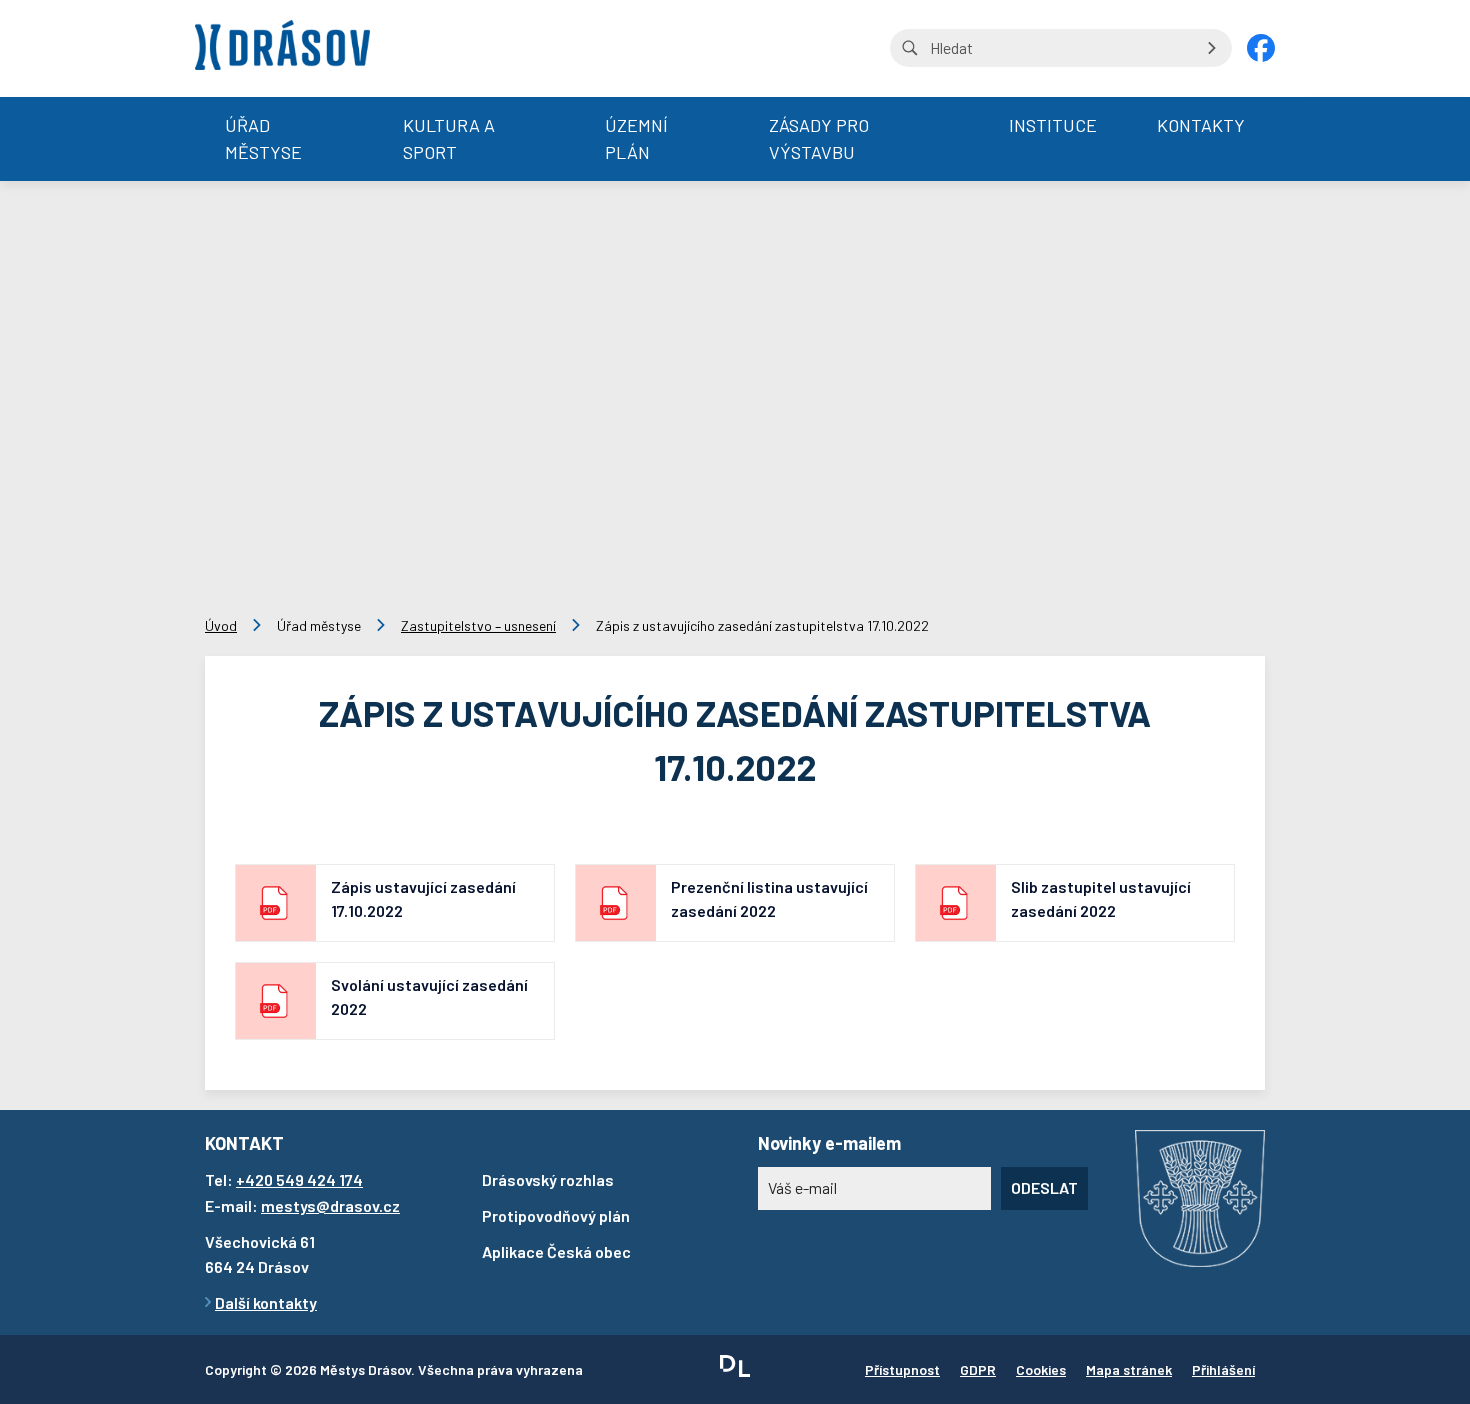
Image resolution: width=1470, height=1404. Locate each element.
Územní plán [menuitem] (636, 138)
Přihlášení (1223, 1369)
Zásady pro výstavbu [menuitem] (819, 138)
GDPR (978, 1369)
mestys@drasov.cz (330, 1205)
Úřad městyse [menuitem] (263, 138)
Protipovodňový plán (556, 1215)
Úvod (221, 625)
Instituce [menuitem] (1053, 125)
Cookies (1041, 1369)
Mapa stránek (1129, 1369)
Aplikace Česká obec (556, 1251)
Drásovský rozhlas (548, 1179)
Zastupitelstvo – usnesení (478, 625)
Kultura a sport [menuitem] (449, 138)
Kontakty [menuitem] (1201, 125)
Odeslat (1044, 1187)
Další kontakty (266, 1302)
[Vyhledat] (1212, 48)
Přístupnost (902, 1369)
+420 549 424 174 (299, 1179)
